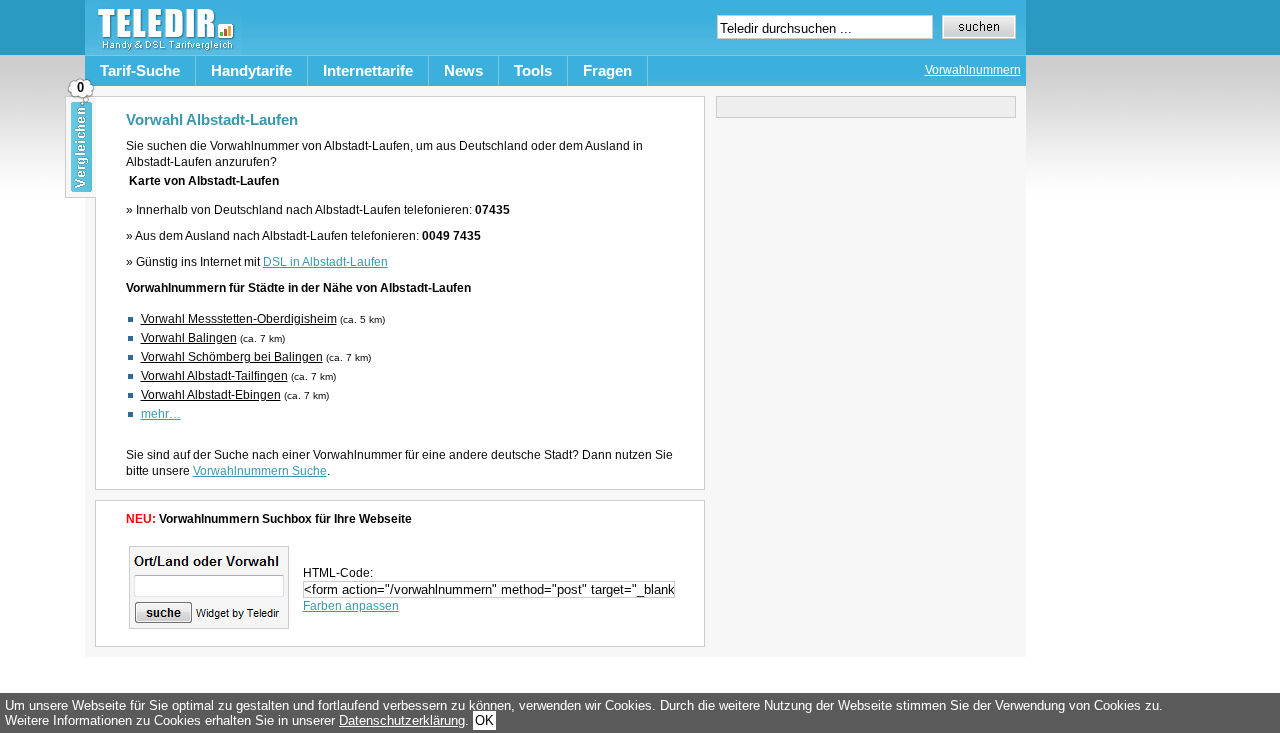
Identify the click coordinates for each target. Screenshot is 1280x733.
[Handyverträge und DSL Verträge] (163, 50)
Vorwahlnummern (973, 70)
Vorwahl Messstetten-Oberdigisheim (239, 319)
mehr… (161, 414)
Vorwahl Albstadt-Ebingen (211, 395)
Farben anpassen (351, 606)
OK (484, 720)
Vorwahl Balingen (189, 338)
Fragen (607, 70)
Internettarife (368, 70)
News (463, 70)
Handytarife (251, 70)
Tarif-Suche (140, 70)
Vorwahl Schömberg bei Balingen (232, 357)
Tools (533, 70)
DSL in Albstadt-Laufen (325, 262)
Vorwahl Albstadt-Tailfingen (214, 376)
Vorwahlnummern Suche (260, 471)
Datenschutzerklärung (402, 720)
